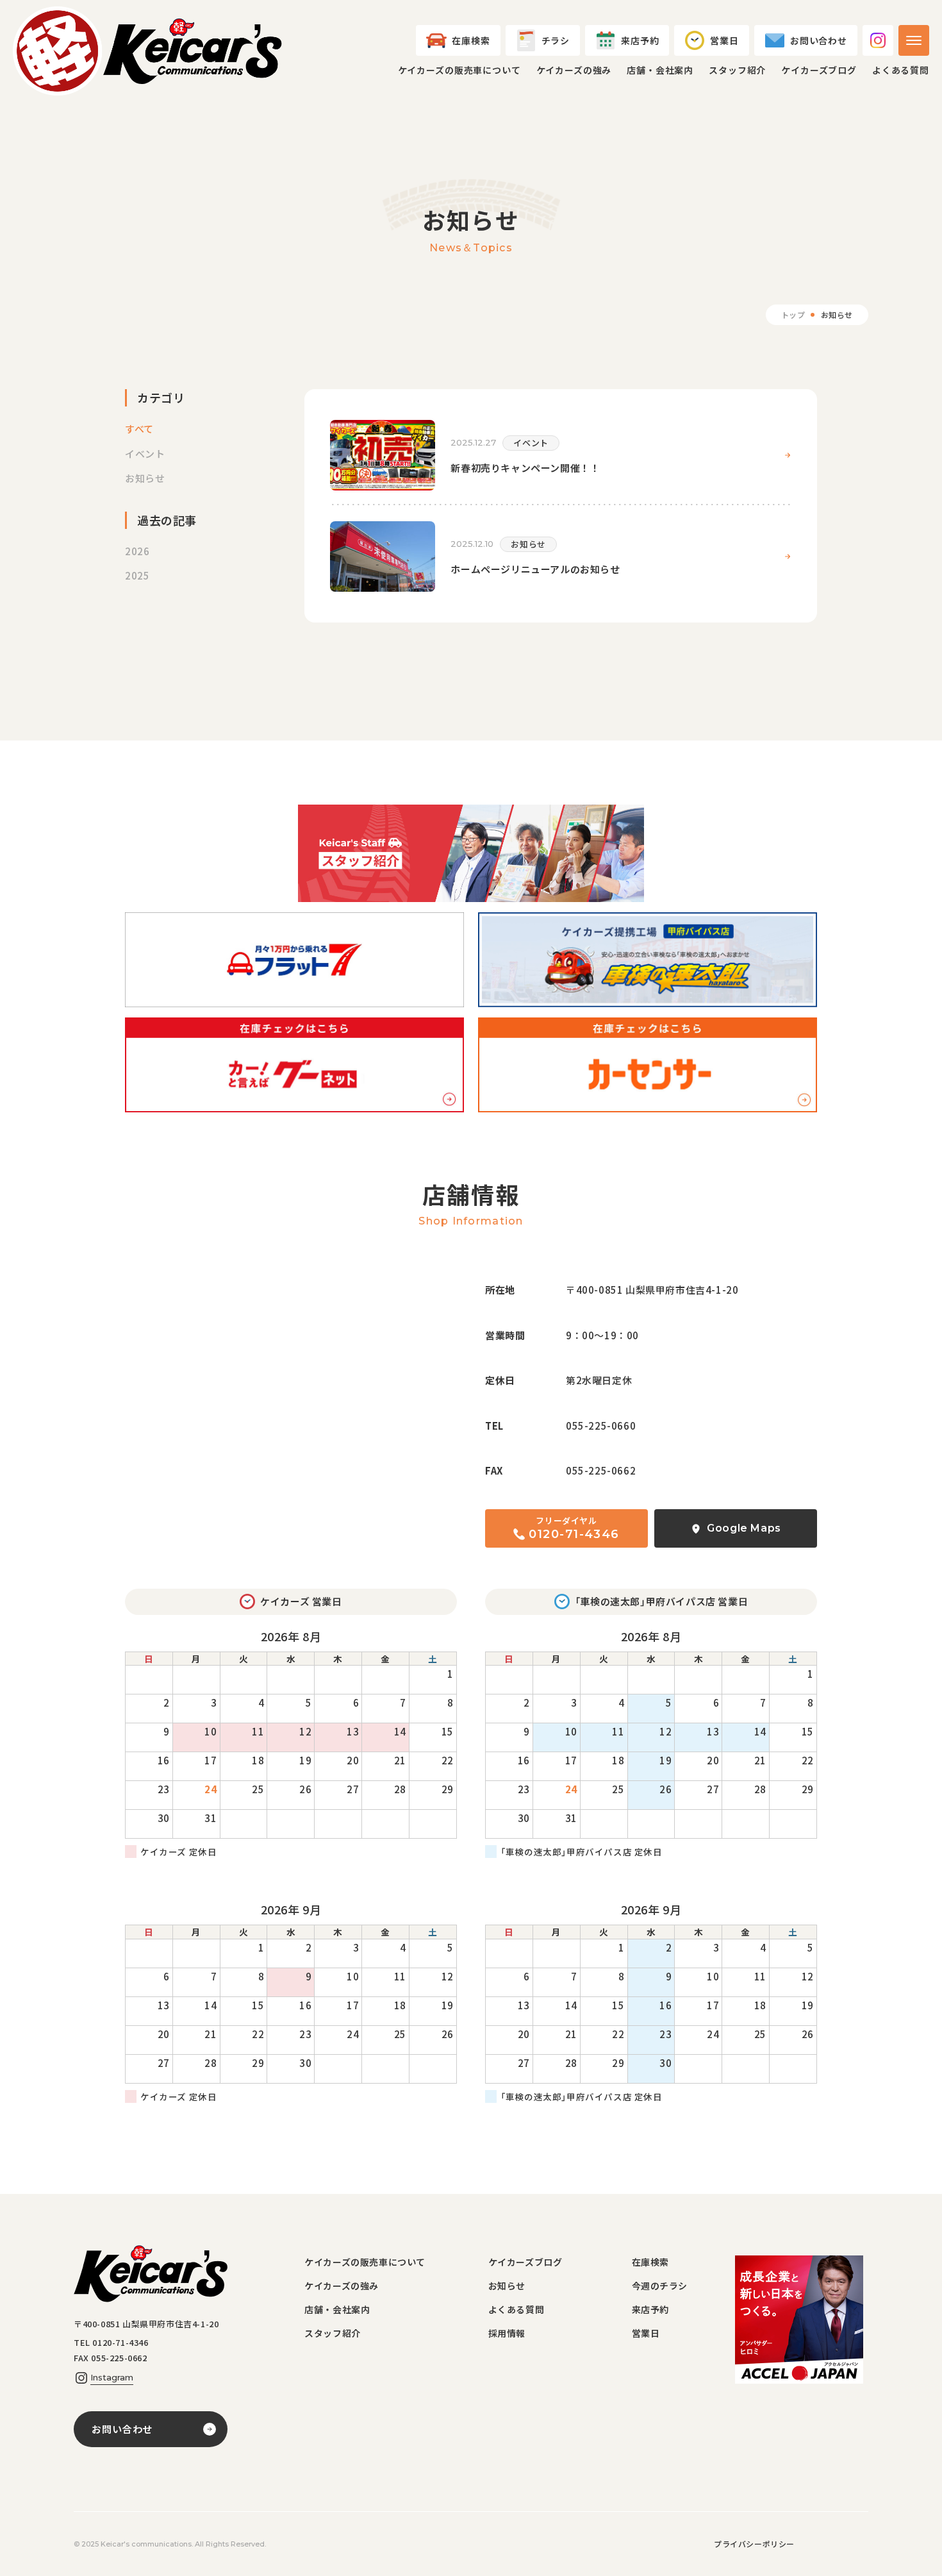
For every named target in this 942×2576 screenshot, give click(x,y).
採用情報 (507, 2333)
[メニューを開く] (914, 40)
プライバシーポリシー (754, 2544)
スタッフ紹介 (737, 70)
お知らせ (507, 2286)
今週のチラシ (660, 2286)
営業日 (646, 2333)
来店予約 (650, 2309)
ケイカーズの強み (574, 70)
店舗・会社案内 (660, 70)
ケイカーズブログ (819, 70)
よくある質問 (901, 70)
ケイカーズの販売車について (459, 70)
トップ (793, 314)
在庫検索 (650, 2262)
